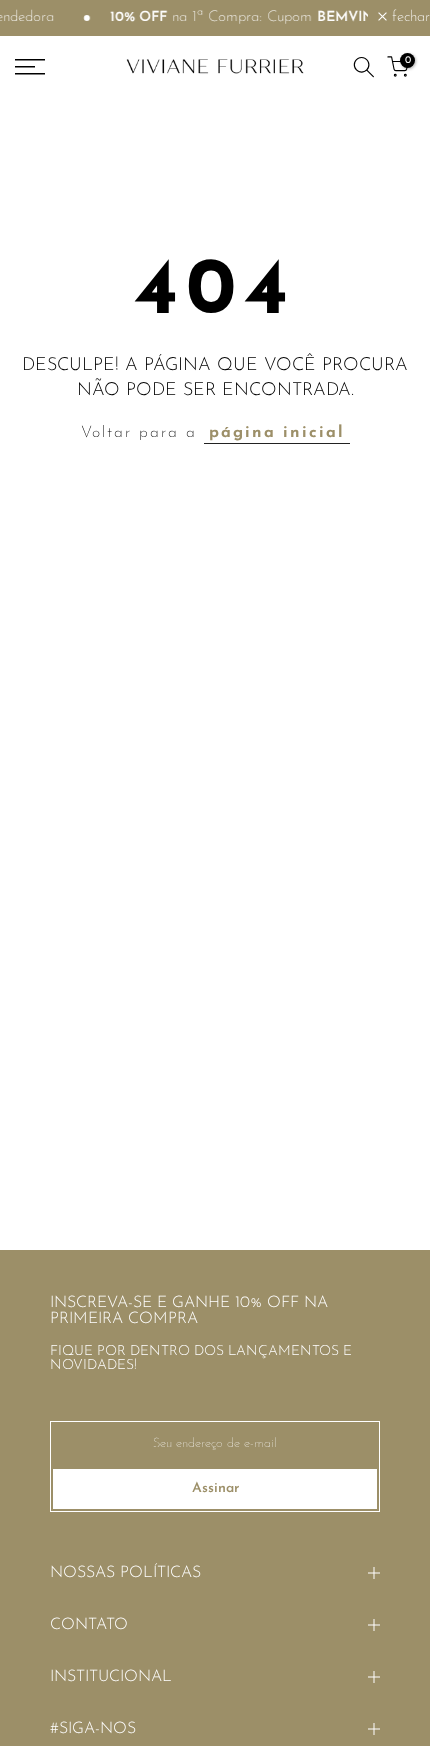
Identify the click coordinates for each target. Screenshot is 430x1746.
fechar (408, 17)
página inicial (277, 433)
